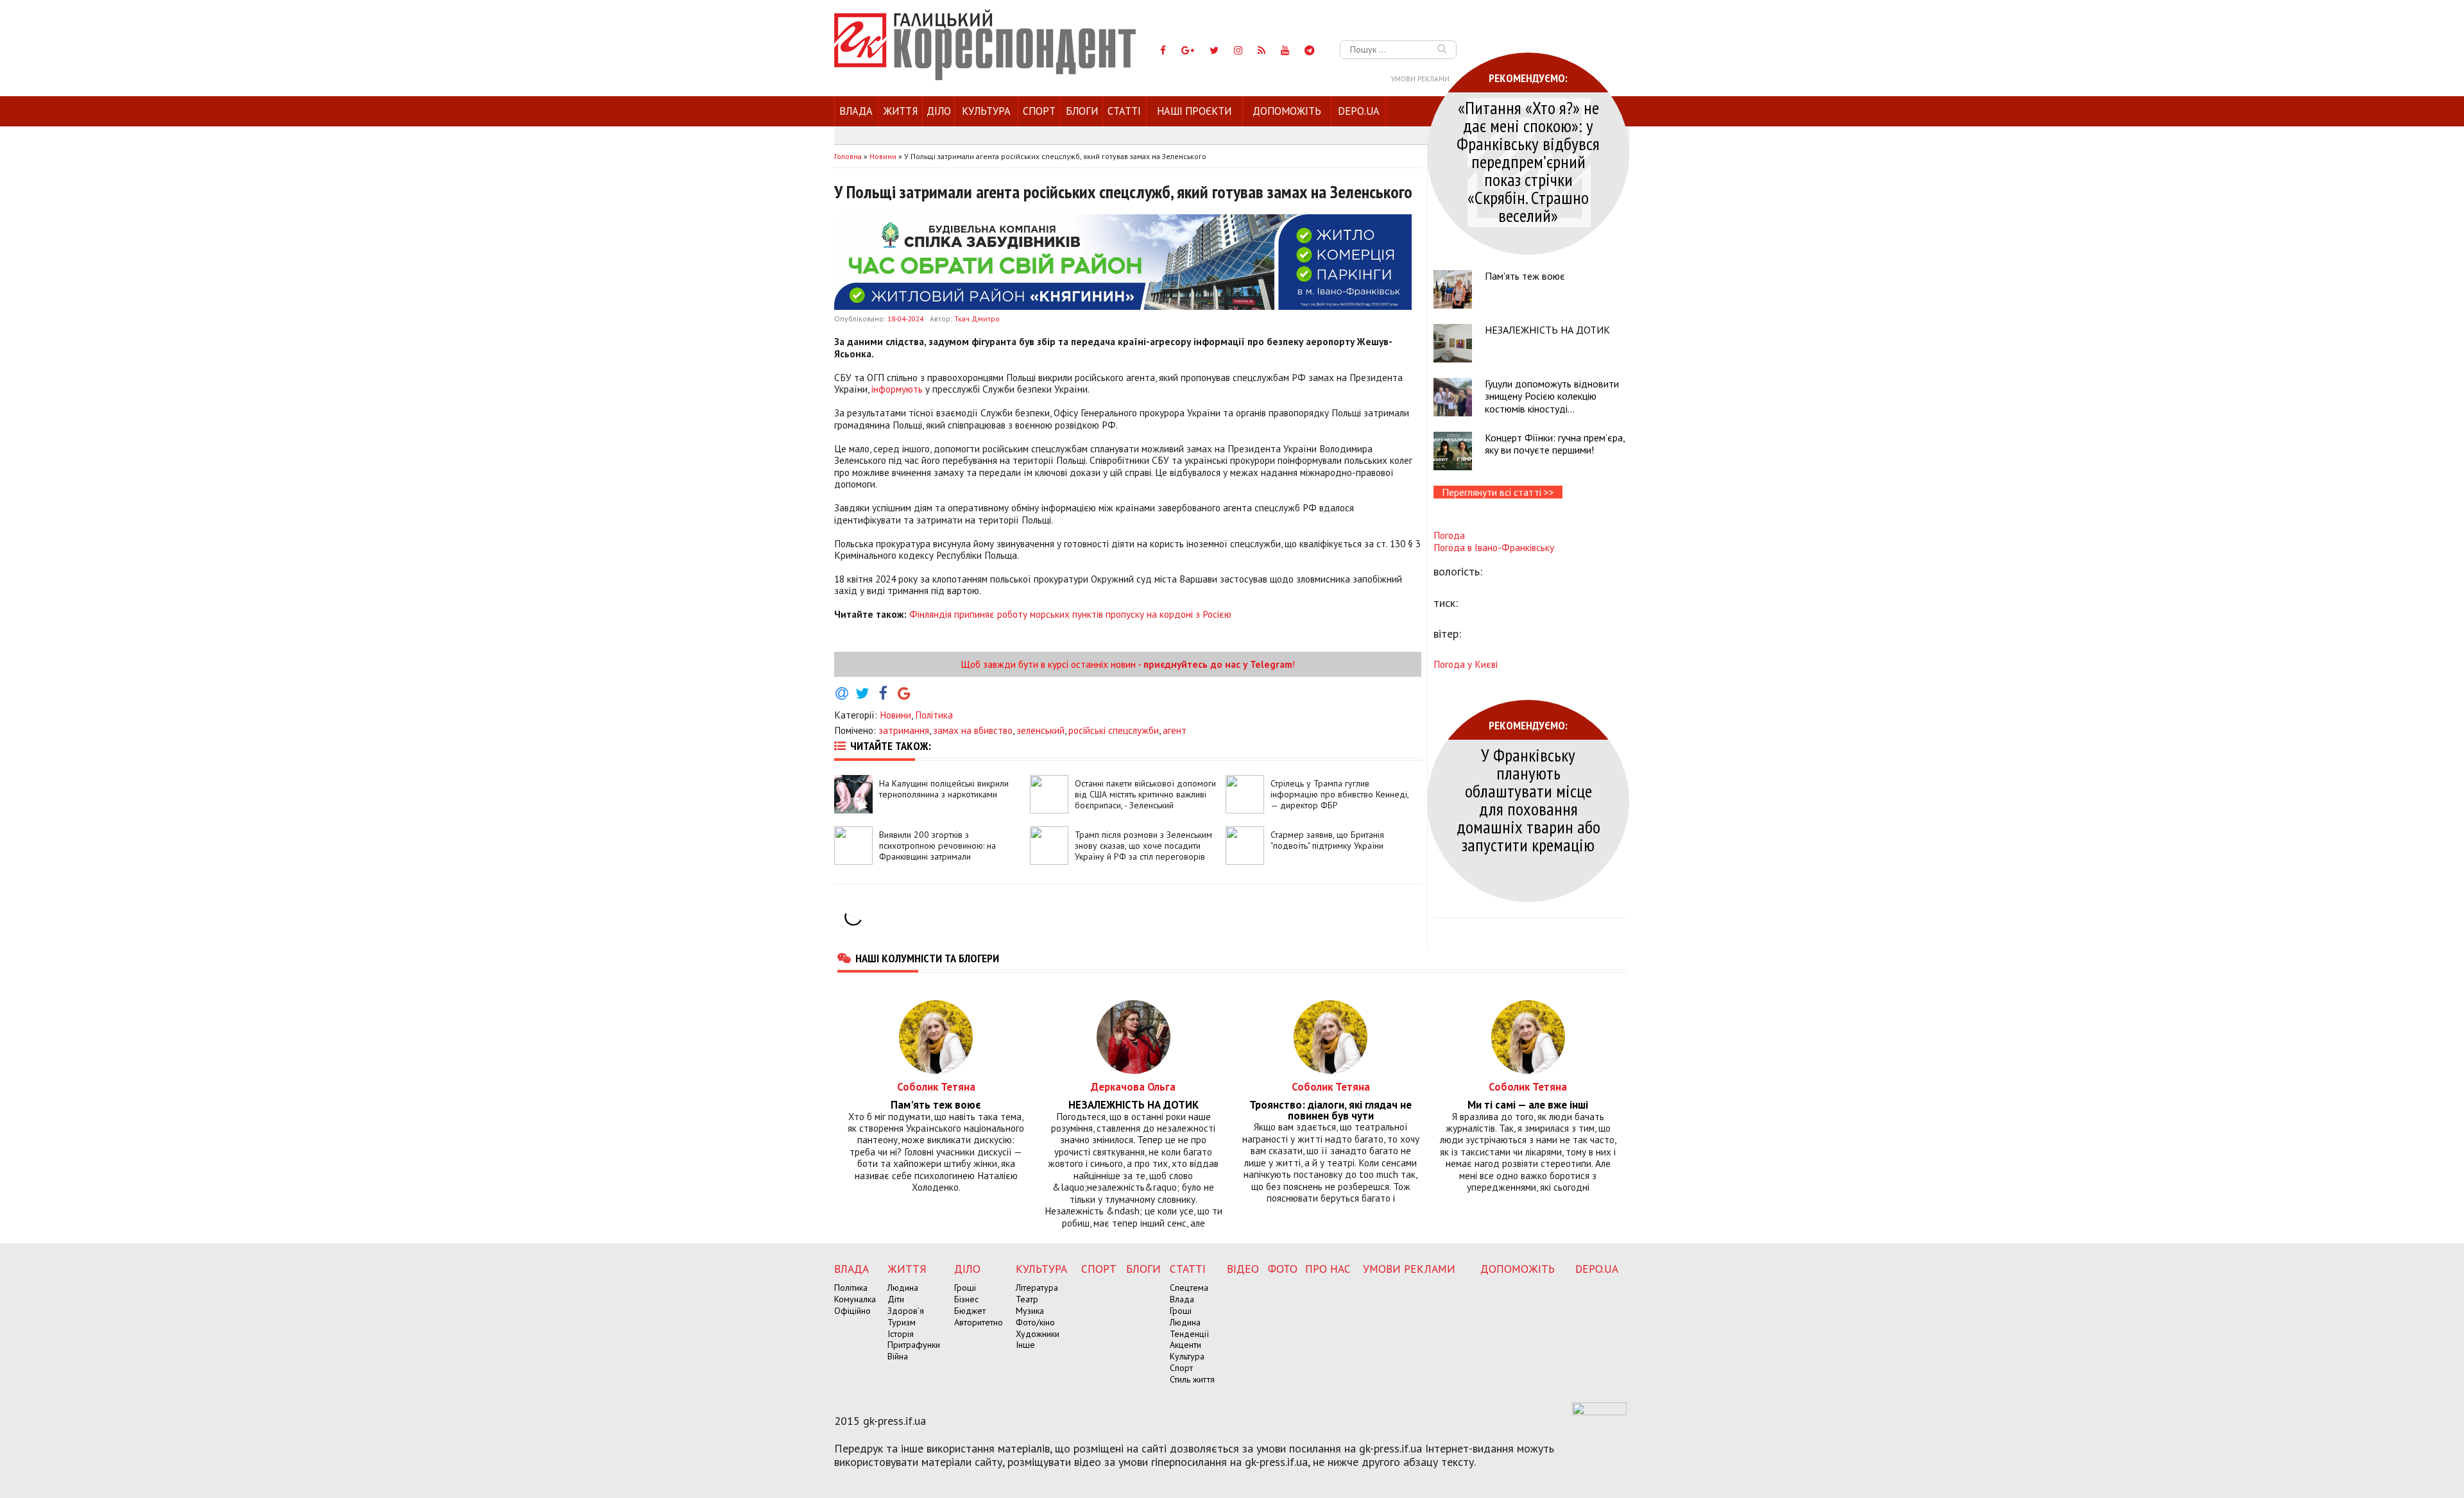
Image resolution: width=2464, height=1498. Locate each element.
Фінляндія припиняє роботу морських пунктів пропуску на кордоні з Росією (1070, 614)
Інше (1025, 1345)
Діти (896, 1299)
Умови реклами (1420, 79)
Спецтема (1189, 1288)
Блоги (1082, 111)
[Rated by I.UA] (1599, 1411)
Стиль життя (1192, 1379)
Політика (934, 715)
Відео (1243, 1269)
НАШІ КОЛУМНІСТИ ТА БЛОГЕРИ (927, 958)
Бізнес (966, 1299)
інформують (897, 389)
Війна (898, 1356)
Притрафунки (914, 1345)
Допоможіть (1287, 111)
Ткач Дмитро (977, 319)
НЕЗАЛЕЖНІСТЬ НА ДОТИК (1547, 330)
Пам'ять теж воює (1525, 276)
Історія (901, 1334)
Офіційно (852, 1311)
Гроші (965, 1288)
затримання (904, 730)
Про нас (1328, 1269)
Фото (1283, 1269)
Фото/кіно (1035, 1322)
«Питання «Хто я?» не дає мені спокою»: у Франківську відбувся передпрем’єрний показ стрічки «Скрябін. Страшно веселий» (1528, 161)
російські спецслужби (1114, 730)
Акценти (1185, 1345)
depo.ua (1359, 111)
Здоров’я (906, 1311)
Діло (939, 111)
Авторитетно (979, 1322)
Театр (1027, 1299)
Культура (986, 111)
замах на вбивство (973, 730)
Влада (856, 111)
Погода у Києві (1466, 664)
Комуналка (855, 1299)
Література (1037, 1288)
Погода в (1494, 547)
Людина (903, 1288)
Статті (1124, 111)
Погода (1449, 535)
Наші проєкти (1194, 111)
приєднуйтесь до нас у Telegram (1218, 664)
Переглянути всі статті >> (1498, 492)
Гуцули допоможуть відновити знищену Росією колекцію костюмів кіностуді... (1552, 396)
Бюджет (970, 1311)
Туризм (902, 1322)
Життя (901, 111)
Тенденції (1189, 1334)
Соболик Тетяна (936, 1086)
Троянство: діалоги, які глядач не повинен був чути (1330, 1111)
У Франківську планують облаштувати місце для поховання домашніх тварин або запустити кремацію (1528, 800)
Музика (1030, 1311)
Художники (1038, 1334)
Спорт (1039, 111)
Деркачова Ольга (1133, 1086)
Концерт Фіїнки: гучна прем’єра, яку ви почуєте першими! (1555, 444)
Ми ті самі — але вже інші (1528, 1105)
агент (1175, 730)
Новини (895, 715)
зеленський (1040, 730)
